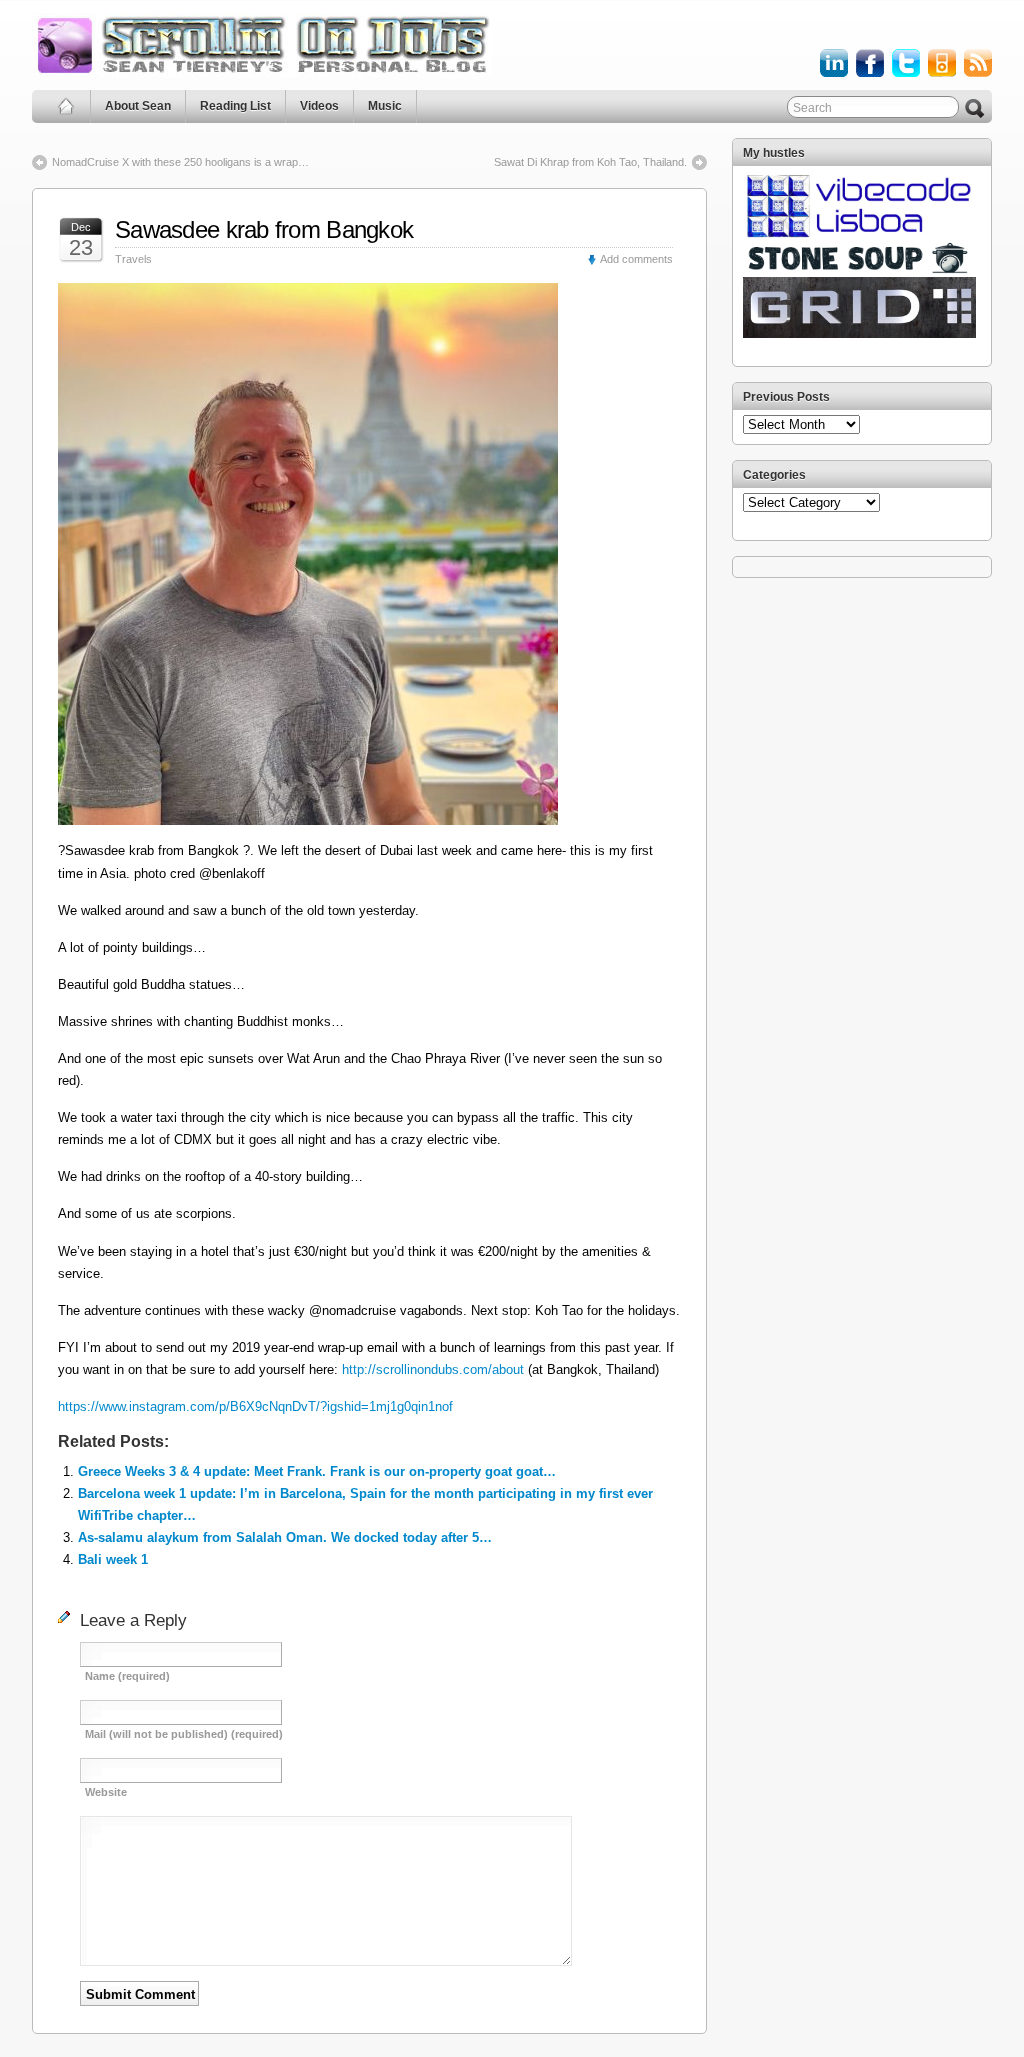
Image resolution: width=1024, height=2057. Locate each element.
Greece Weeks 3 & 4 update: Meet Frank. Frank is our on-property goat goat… (317, 1471)
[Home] (66, 106)
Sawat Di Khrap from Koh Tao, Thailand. (590, 162)
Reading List (235, 106)
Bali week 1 (113, 1559)
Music (385, 106)
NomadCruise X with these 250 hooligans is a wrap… (180, 162)
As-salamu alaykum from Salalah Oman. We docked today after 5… (285, 1537)
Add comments (636, 259)
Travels (133, 259)
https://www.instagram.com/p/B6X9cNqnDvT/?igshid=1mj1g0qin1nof (255, 1406)
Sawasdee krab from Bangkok (264, 229)
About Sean (138, 106)
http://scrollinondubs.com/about (433, 1369)
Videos (319, 106)
